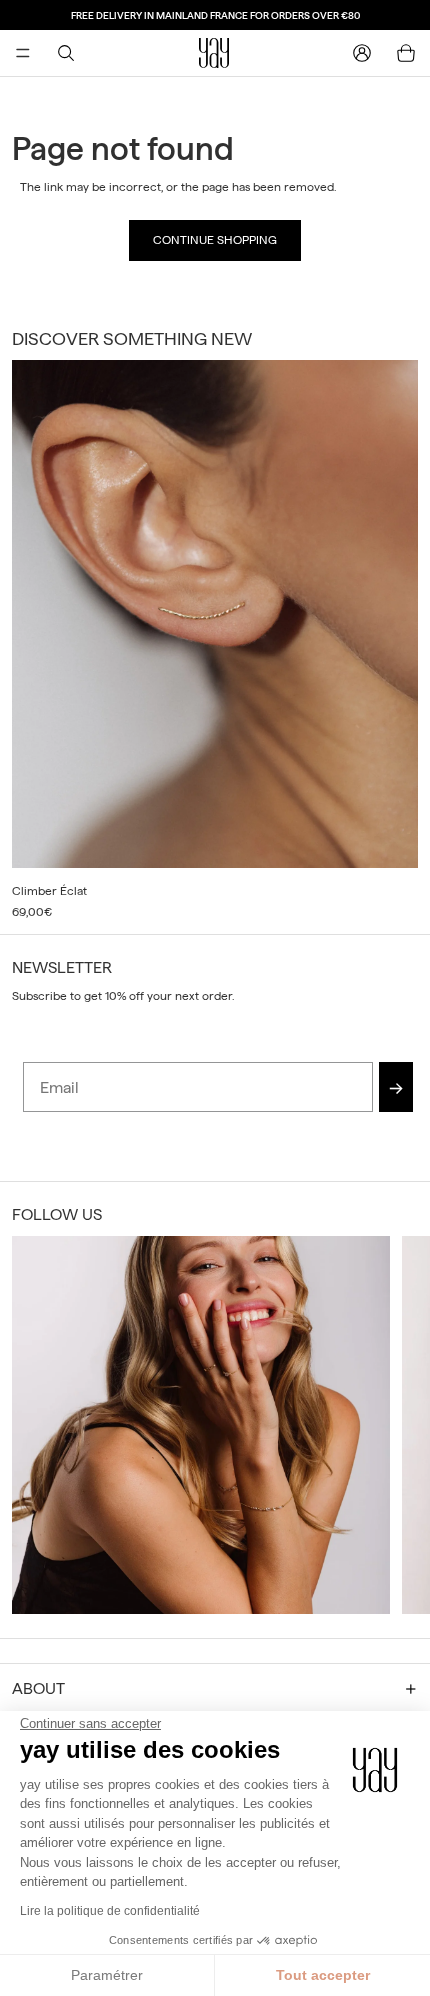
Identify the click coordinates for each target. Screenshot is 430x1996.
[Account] (362, 53)
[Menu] (23, 53)
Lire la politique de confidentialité (110, 1911)
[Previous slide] (34, 1425)
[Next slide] (396, 641)
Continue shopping (215, 240)
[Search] (66, 53)
